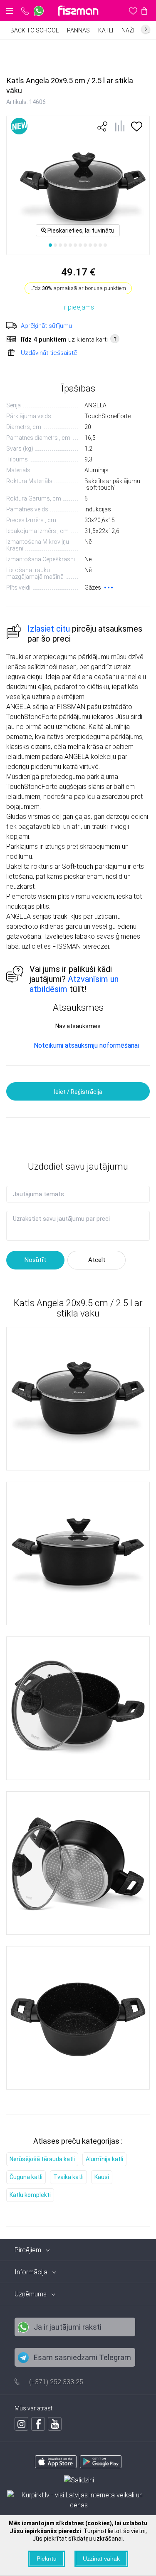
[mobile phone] (25, 11)
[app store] (56, 2466)
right (146, 29)
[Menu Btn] (10, 11)
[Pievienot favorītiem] (137, 129)
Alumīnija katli (104, 2159)
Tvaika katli (68, 2177)
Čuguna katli (26, 2177)
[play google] (101, 2466)
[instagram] (21, 2424)
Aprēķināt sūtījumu (46, 326)
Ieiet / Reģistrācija (78, 1092)
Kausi (102, 2177)
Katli (106, 30)
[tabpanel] (78, 185)
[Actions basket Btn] (144, 11)
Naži (128, 30)
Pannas (78, 30)
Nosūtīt (35, 1260)
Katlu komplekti (30, 2195)
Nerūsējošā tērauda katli (42, 2159)
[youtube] (55, 2424)
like (102, 126)
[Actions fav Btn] (133, 11)
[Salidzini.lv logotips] (79, 2480)
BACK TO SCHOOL (35, 30)
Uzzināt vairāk (101, 2559)
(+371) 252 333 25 (56, 2382)
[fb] (38, 2424)
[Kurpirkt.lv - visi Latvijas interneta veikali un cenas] (79, 2500)
